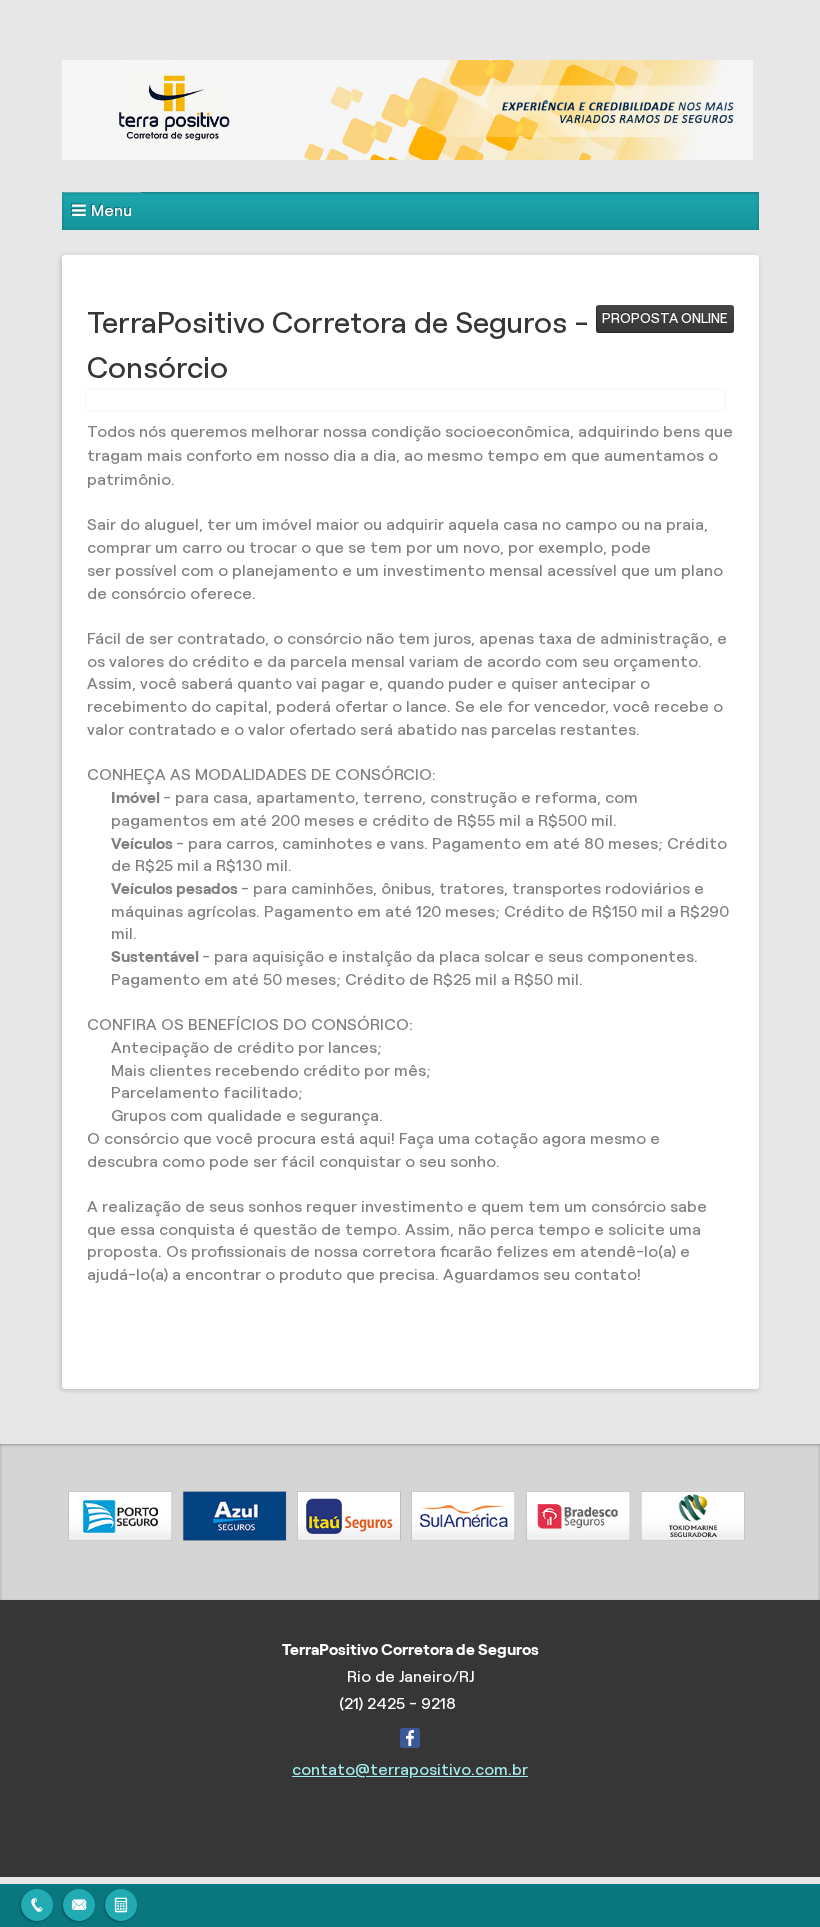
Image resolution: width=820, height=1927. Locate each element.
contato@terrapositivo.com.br (410, 1769)
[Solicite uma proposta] (121, 1902)
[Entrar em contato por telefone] (37, 1902)
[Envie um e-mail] (79, 1902)
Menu (111, 210)
